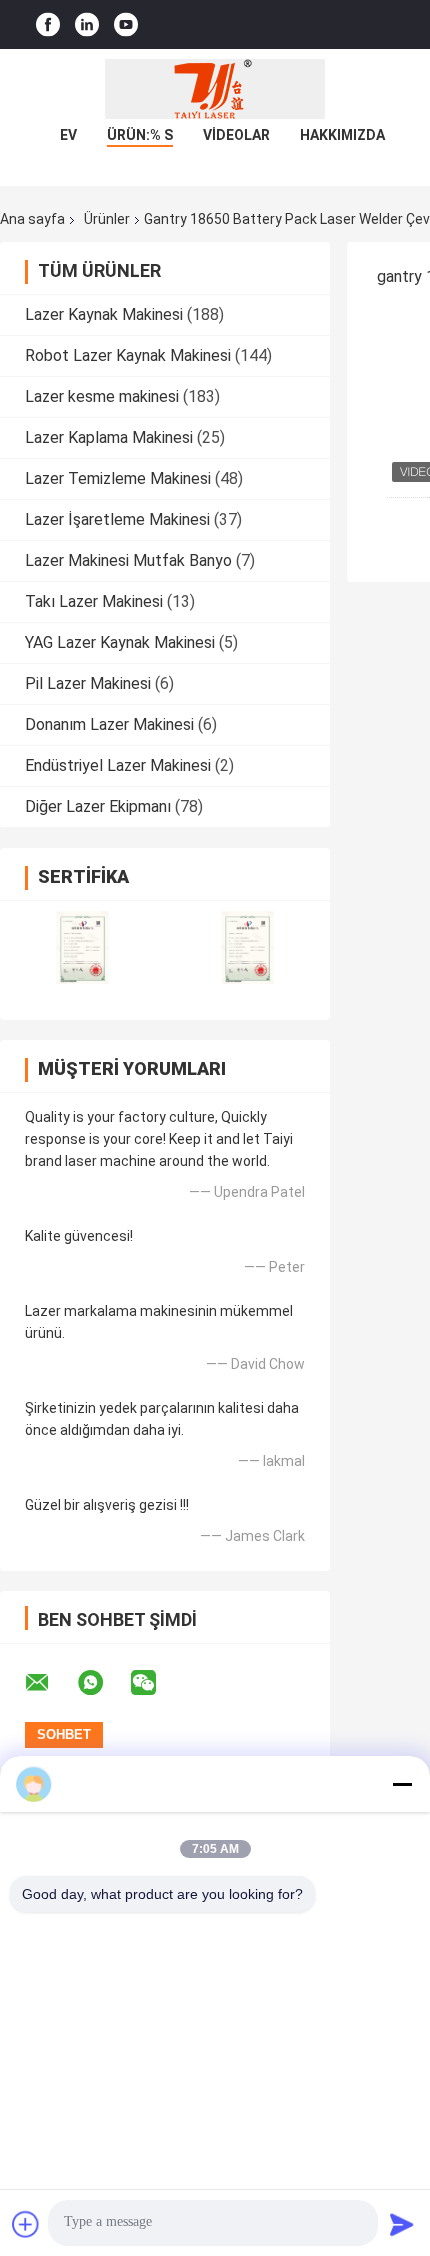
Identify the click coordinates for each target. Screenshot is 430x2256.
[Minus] (402, 1784)
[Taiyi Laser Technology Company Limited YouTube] (126, 24)
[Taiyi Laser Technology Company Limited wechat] (156, 1683)
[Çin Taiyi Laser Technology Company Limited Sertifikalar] (82, 947)
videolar (236, 135)
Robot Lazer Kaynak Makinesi (128, 355)
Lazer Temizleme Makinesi (118, 478)
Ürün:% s (140, 135)
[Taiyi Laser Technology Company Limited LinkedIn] (87, 24)
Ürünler (107, 219)
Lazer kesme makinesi (102, 396)
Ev (68, 135)
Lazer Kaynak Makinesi (104, 314)
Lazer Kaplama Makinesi (109, 437)
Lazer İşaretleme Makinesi (117, 519)
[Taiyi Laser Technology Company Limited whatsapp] (103, 1683)
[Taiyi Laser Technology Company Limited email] (50, 1683)
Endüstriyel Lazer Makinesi (118, 765)
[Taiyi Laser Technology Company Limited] (215, 89)
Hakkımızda (342, 135)
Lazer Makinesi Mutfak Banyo (128, 560)
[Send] (402, 2224)
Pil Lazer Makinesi (88, 683)
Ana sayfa (32, 219)
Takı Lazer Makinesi (94, 601)
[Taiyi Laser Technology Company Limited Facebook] (48, 24)
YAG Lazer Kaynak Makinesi (120, 642)
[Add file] (26, 2224)
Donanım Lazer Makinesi (109, 724)
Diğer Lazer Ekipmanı (98, 806)
